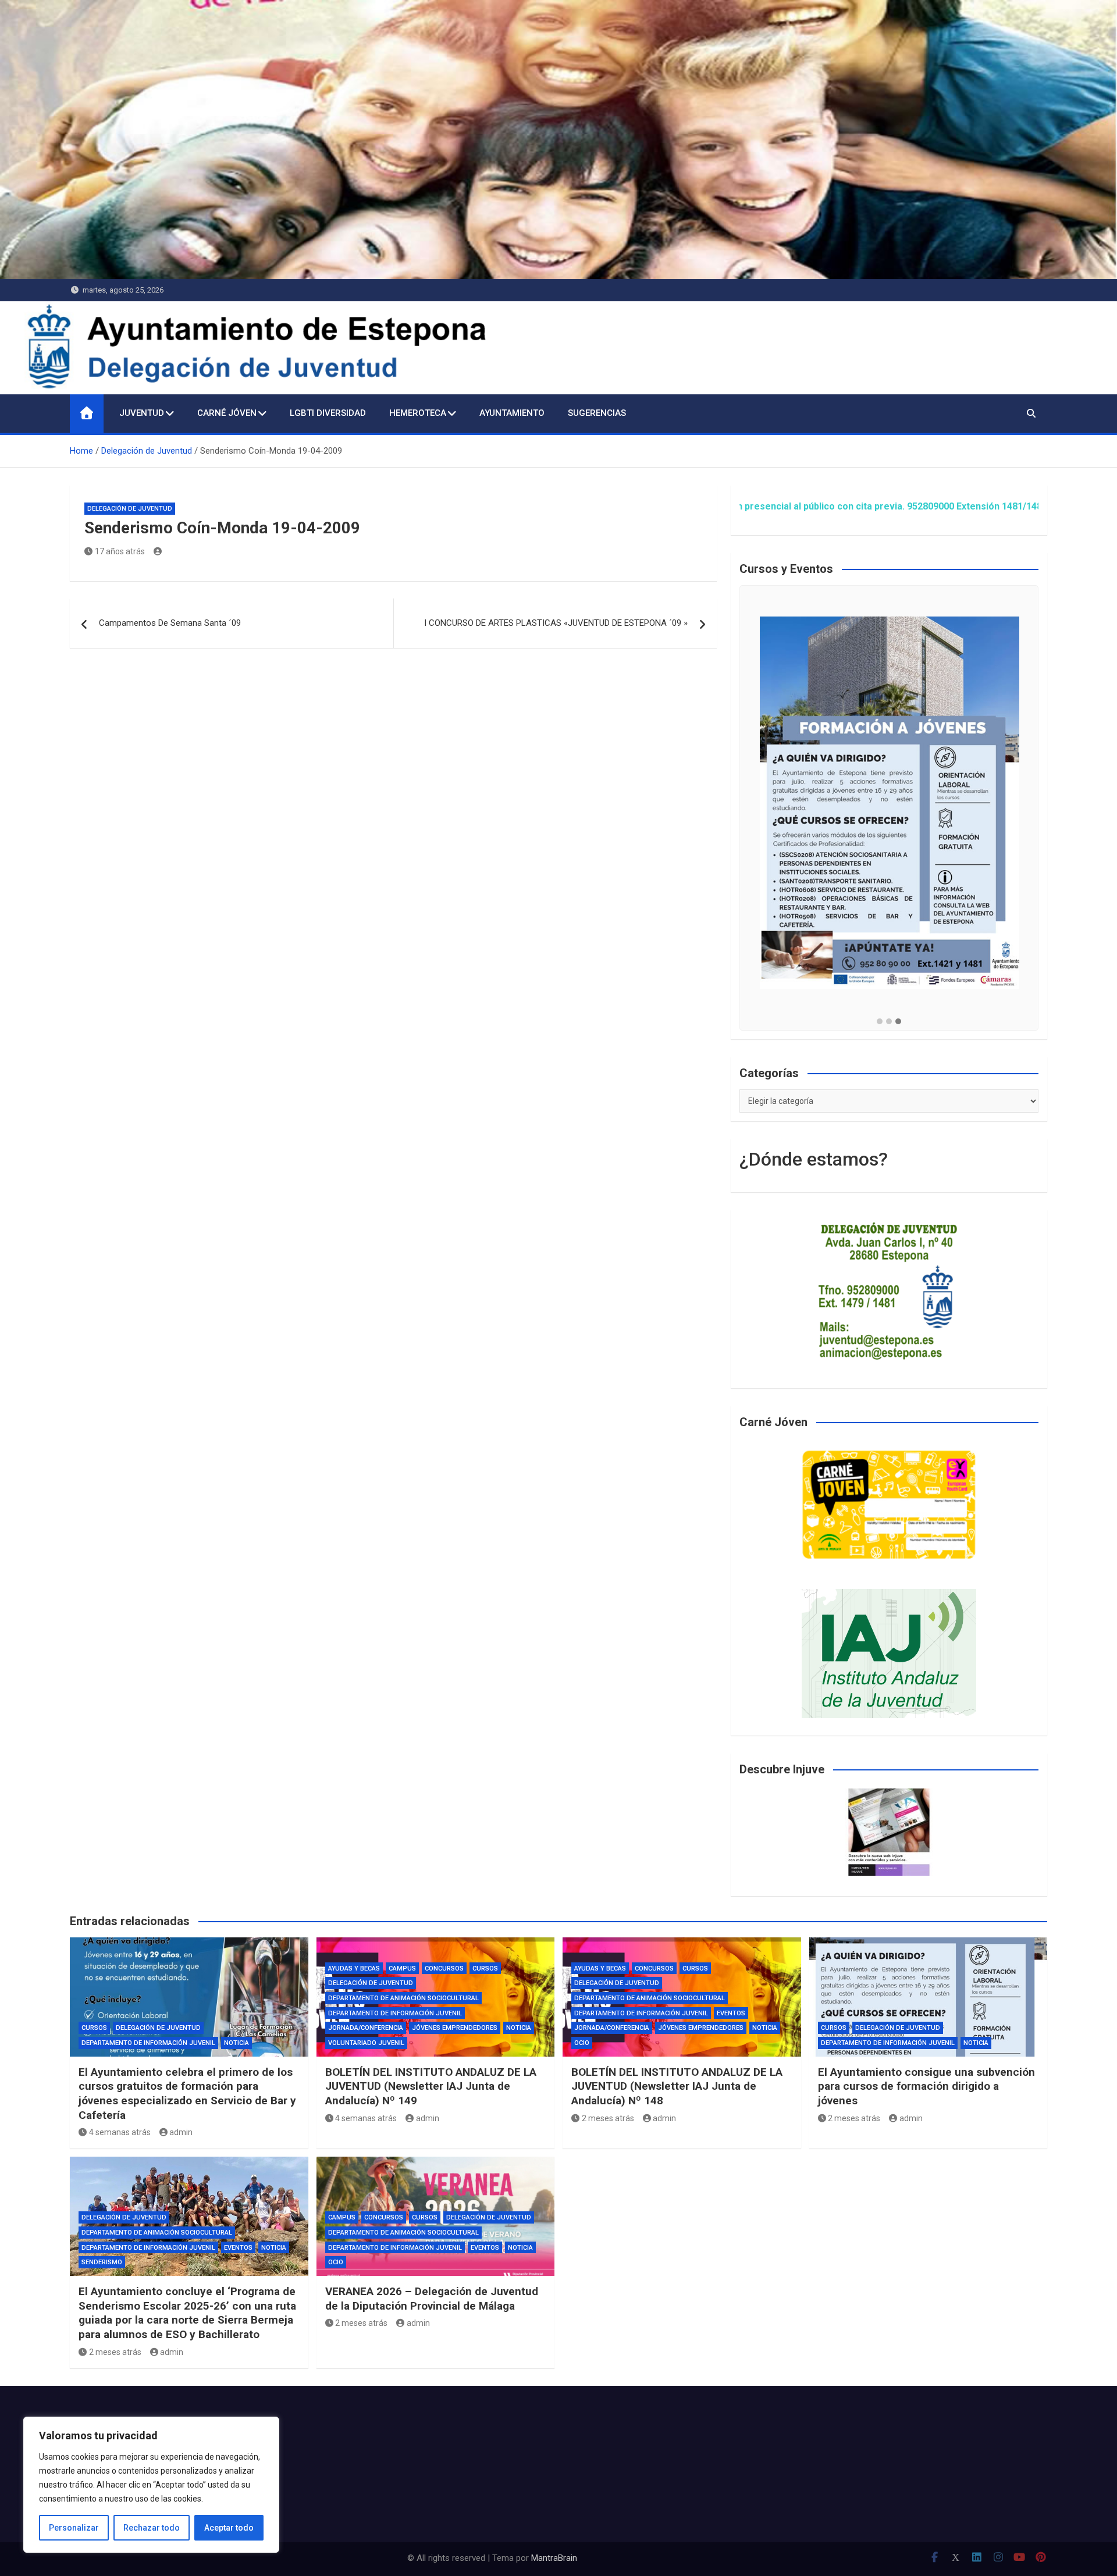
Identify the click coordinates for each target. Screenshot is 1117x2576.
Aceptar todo (229, 2528)
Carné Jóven (227, 413)
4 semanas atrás (120, 2132)
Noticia (236, 2043)
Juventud (142, 413)
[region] (151, 2485)
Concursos (444, 1968)
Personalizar (74, 2528)
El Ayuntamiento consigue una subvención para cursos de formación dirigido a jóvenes (926, 2086)
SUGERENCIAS (597, 413)
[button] (880, 1022)
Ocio (582, 2043)
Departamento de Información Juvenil (148, 2043)
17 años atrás (120, 551)
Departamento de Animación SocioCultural (403, 1998)
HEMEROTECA (418, 413)
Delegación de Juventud (130, 509)
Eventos (731, 2013)
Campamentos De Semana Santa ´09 (170, 623)
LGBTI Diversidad (328, 413)
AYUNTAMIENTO (512, 413)
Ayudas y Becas (354, 1968)
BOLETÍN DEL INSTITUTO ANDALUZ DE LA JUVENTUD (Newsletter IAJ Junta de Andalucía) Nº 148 (677, 2086)
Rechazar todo (152, 2528)
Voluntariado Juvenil (366, 2043)
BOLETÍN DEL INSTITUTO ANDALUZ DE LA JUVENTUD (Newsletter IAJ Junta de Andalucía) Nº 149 (431, 2086)
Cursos (94, 2028)
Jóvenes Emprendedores (455, 2028)
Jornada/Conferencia (366, 2028)
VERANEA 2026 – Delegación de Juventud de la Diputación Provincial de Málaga (432, 2299)
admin (181, 2132)
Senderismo (102, 2262)
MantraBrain (554, 2558)
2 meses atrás (608, 2118)
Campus (402, 1968)
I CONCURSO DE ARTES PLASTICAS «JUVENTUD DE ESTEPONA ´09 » (556, 623)
